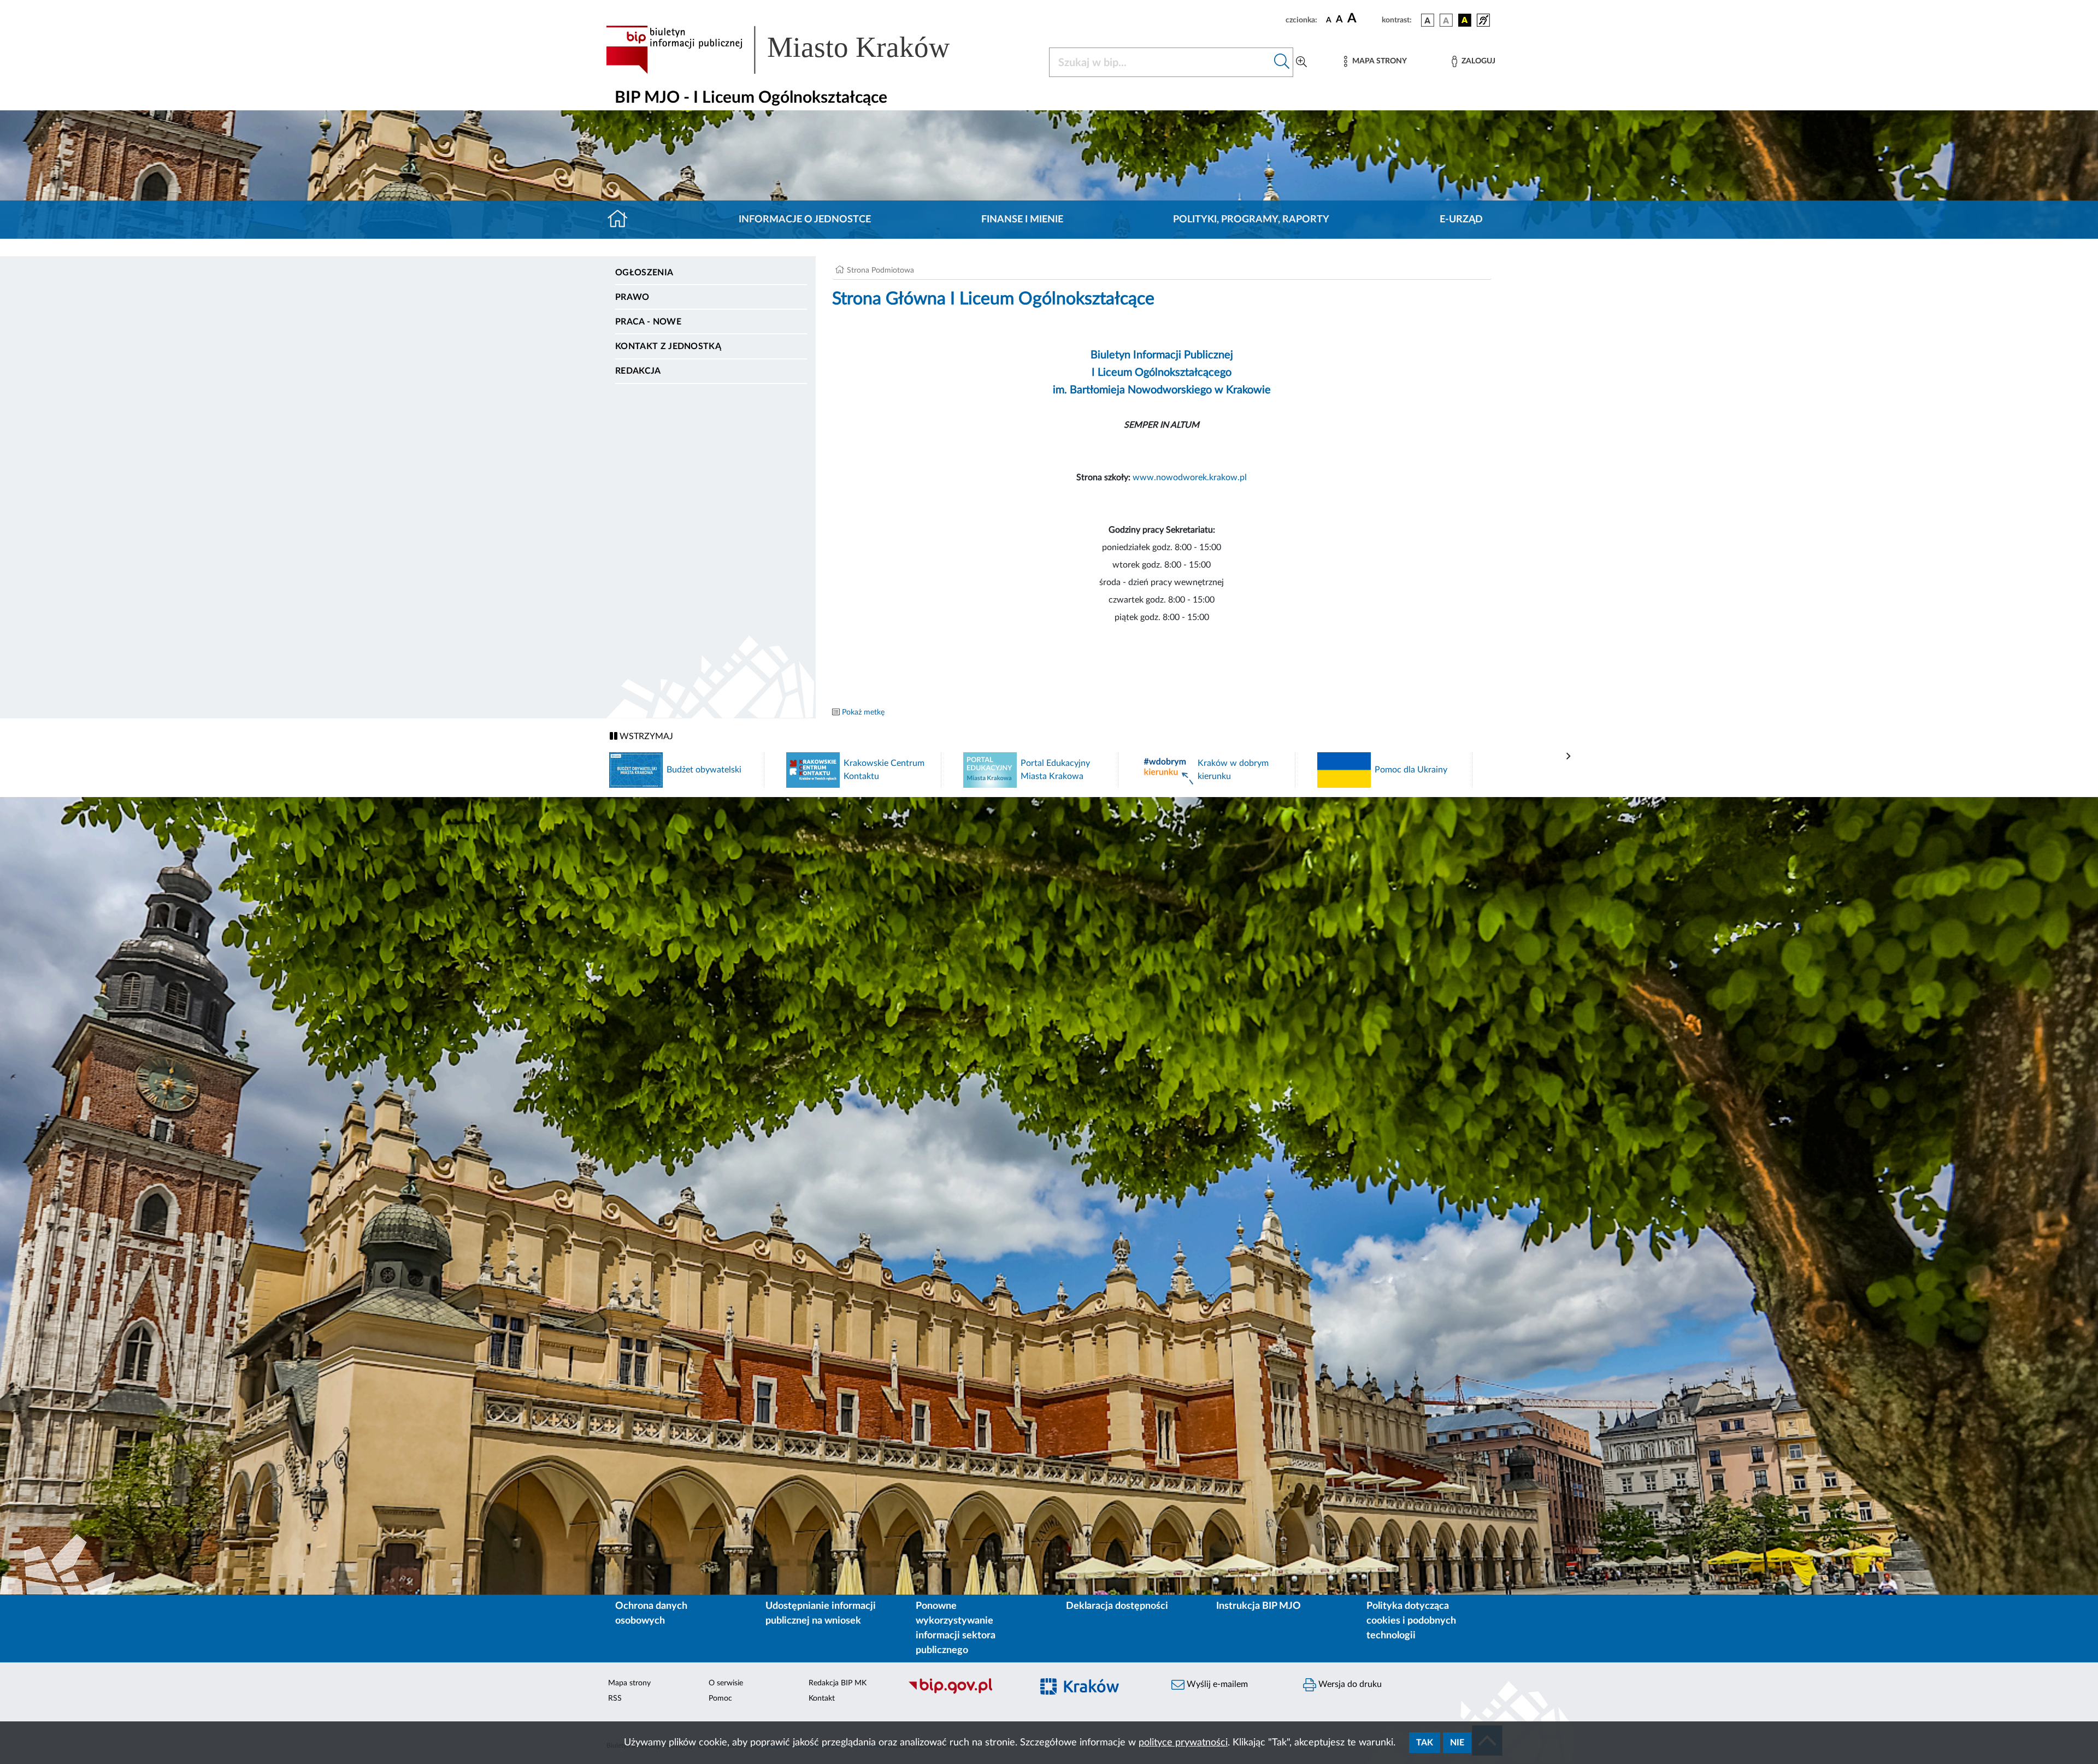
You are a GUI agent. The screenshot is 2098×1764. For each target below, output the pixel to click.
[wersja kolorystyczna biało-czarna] (1446, 20)
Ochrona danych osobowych (651, 1613)
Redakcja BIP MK (838, 1683)
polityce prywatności (1183, 1743)
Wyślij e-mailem (1216, 1684)
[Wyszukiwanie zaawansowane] (1301, 62)
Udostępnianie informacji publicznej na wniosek (821, 1613)
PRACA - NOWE (648, 322)
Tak (1425, 1743)
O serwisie (726, 1683)
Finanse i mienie (1022, 220)
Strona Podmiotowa (880, 270)
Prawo (632, 297)
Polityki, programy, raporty (1251, 220)
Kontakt (822, 1698)
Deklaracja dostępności (1117, 1606)
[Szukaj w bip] (1282, 62)
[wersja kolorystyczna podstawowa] (1428, 20)
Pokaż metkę (863, 712)
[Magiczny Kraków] (1096, 1693)
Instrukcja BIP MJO (1259, 1606)
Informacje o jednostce (805, 220)
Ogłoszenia (644, 273)
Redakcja (638, 371)
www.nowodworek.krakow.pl (1190, 477)
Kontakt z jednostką (668, 346)
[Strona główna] (622, 220)
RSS (615, 1698)
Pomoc (720, 1698)
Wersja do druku (1349, 1684)
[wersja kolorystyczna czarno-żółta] (1465, 20)
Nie (1457, 1743)
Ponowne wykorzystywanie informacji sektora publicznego (956, 1628)
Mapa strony (629, 1683)
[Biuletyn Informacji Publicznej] (965, 1692)
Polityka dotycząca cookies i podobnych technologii (1411, 1621)
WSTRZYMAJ (645, 736)
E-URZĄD (1461, 220)
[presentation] (1569, 757)
